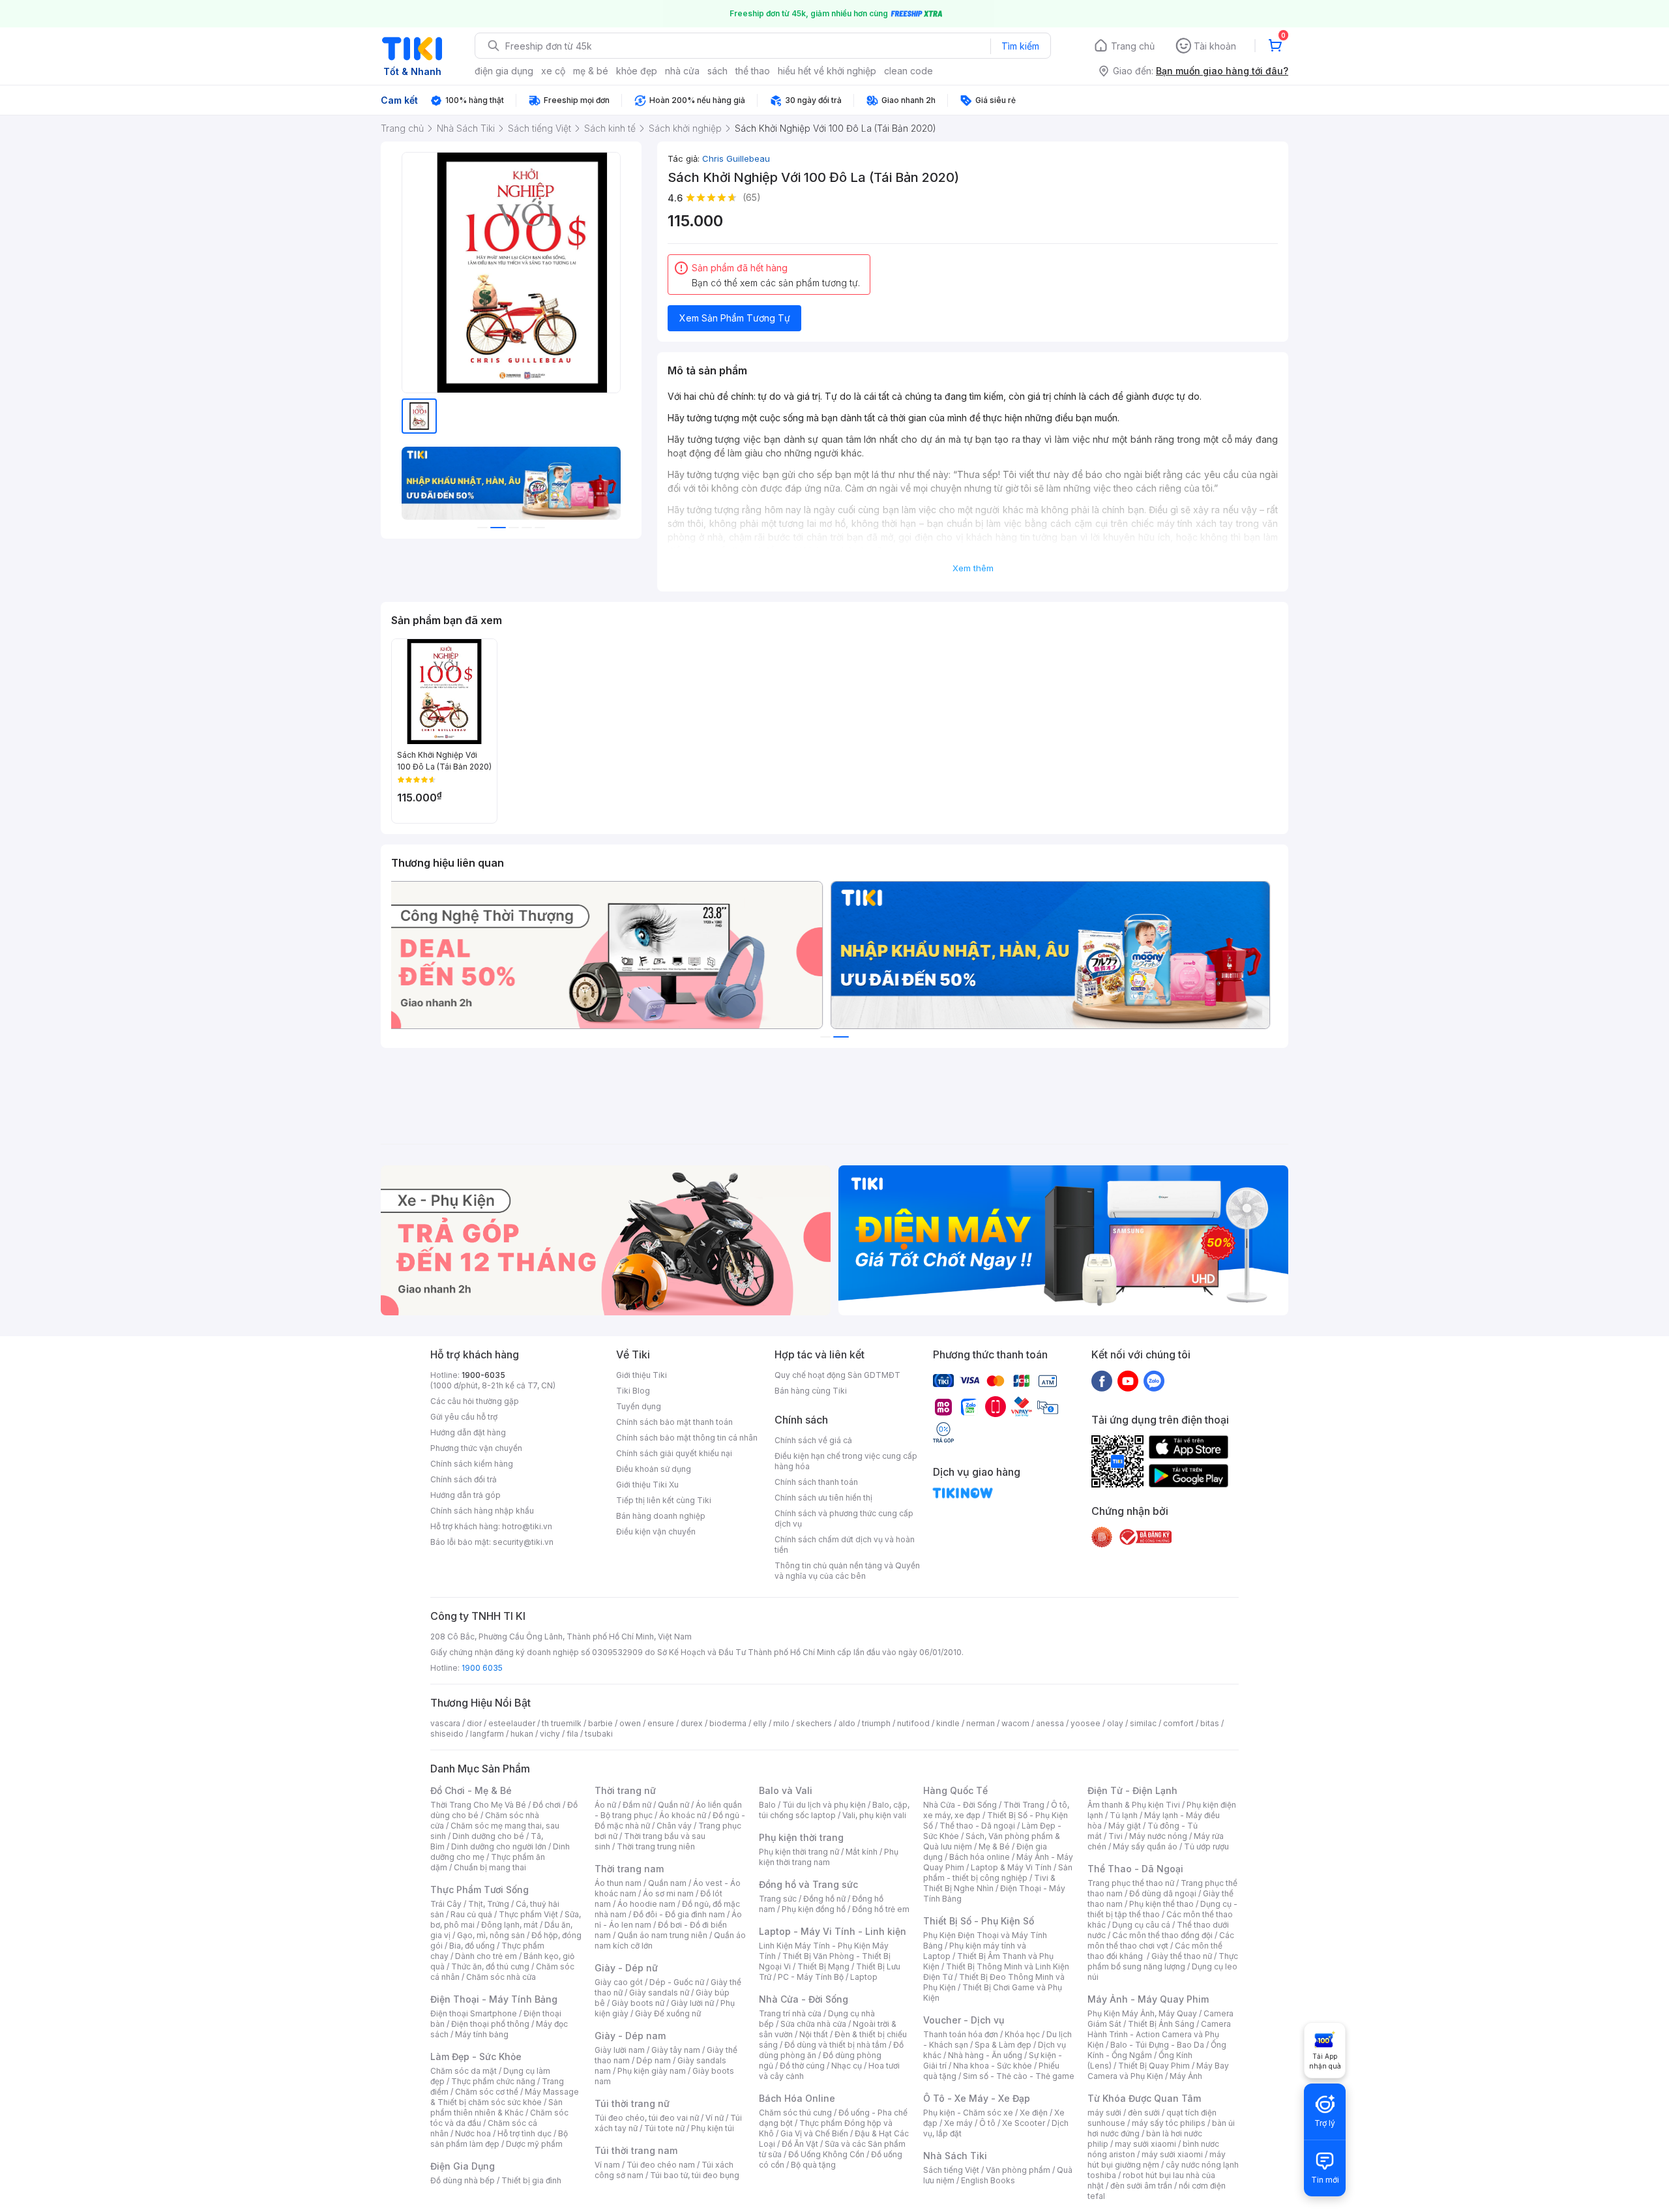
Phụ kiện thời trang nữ (799, 1852)
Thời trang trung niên (656, 1846)
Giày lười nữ (692, 2003)
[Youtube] (1128, 1381)
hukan (522, 1734)
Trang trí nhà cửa (790, 2013)
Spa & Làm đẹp (1003, 2045)
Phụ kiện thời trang (801, 1837)
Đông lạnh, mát (510, 1925)
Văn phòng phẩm (1018, 2170)
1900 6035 (482, 1668)
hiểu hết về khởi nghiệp (827, 71)
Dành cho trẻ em (486, 1956)
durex (692, 1723)
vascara (445, 1723)
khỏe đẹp (637, 71)
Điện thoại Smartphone (474, 2013)
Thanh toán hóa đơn (961, 2034)
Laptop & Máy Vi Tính (1011, 1867)
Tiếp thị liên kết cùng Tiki (664, 1500)
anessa (1050, 1723)
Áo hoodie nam (646, 1904)
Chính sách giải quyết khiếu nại (674, 1453)
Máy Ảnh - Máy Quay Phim (1148, 1999)
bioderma (728, 1723)
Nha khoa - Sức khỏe (993, 2066)
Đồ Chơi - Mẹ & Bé (471, 1790)
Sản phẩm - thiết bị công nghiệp (998, 1873)
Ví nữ (715, 2118)
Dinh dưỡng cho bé (488, 1836)
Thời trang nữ (625, 1790)
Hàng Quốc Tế (955, 1790)
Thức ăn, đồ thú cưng (490, 1966)
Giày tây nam (676, 2050)
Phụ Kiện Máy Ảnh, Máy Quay (1142, 2013)
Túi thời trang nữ (632, 2103)
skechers (814, 1723)
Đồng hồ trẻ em (881, 1909)
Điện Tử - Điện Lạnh (1132, 1790)
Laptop (864, 1977)
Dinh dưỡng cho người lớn (499, 1846)
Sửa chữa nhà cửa (813, 2024)
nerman (981, 1723)
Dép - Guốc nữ (677, 1982)
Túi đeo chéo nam (661, 2165)
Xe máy (958, 2123)
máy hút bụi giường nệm (1157, 2160)
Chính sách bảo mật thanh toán (674, 1422)
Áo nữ (605, 1805)
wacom (1015, 1723)
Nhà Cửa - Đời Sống (804, 1999)
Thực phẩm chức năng (493, 2081)
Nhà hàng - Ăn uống (985, 2055)
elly (760, 1723)
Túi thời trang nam (636, 2150)
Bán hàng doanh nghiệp (661, 1516)
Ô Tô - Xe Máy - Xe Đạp (977, 2098)
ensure (661, 1723)
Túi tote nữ (664, 2128)
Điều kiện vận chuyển (656, 1532)
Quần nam (667, 1883)
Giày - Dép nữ (626, 1968)
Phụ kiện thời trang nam (829, 1857)
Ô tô (987, 2123)
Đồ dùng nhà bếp (463, 2180)
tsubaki (599, 1734)
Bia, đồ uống (472, 1946)
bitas (1210, 1723)
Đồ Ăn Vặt (800, 2144)
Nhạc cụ (847, 2066)
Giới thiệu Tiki (642, 1375)
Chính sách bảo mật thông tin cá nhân (687, 1438)
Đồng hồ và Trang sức (808, 1884)
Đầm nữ (637, 1805)
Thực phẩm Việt (528, 1914)
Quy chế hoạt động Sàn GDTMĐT (837, 1375)
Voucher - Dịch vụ (964, 2020)
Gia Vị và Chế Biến (814, 2133)
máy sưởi (1104, 2113)
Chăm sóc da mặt (464, 2071)
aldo (847, 1723)
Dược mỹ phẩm (534, 2144)
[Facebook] (1102, 1381)
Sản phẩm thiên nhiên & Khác (496, 2107)
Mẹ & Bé (994, 1846)
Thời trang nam (629, 1869)
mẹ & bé (591, 71)
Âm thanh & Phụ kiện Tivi (1134, 1805)
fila (572, 1734)
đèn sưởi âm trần (1141, 2186)
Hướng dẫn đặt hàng (468, 1432)
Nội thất (814, 2034)
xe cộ (553, 71)
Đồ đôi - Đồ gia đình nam (679, 1914)
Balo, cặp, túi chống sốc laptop (834, 1810)
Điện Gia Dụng (463, 2166)
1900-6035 (483, 1375)
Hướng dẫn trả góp (465, 1495)
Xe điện (1034, 2113)
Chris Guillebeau (736, 158)
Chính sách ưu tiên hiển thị (823, 1498)
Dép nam (654, 2060)
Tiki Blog (633, 1391)
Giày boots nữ (638, 2003)
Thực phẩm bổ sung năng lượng (1163, 1961)
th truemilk (562, 1723)
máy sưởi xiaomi (1172, 2154)
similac (1143, 1723)
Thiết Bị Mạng (823, 1966)
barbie (600, 1723)
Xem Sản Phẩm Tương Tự (735, 318)
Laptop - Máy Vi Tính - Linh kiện (833, 1931)
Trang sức (778, 1899)
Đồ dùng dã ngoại (1163, 1893)
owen (630, 1723)
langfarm (487, 1734)
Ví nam (607, 2165)
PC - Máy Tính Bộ (811, 1977)
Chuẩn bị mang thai (490, 1867)
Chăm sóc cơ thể (487, 2092)
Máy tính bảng (482, 2034)
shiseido (447, 1734)
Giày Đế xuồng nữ (668, 2013)
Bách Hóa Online (797, 2098)
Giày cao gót (619, 1982)
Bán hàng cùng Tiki (811, 1391)
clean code (908, 71)
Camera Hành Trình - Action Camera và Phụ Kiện (1159, 2034)
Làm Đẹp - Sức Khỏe (476, 2056)
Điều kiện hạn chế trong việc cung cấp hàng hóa (846, 1461)
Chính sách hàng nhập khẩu (482, 1511)
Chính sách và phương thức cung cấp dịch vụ (844, 1518)
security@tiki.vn (523, 1542)
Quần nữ (673, 1805)
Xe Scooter (1024, 2123)
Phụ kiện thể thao (1161, 1904)
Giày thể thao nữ (1182, 1956)
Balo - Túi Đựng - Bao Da (1157, 2045)
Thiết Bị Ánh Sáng (1161, 2024)
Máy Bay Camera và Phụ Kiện (1158, 2071)
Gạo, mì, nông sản (491, 1935)
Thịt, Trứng (489, 1904)
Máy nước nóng (1158, 1836)
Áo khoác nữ (683, 1815)
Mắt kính (862, 1852)
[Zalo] (1154, 1381)
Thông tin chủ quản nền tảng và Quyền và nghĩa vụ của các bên (847, 1571)
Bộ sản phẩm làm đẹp (499, 2139)
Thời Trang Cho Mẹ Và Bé (478, 1805)
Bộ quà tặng (813, 2165)
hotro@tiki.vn (527, 1526)
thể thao (753, 71)
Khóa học (1022, 2034)
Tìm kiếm (1020, 46)
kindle (948, 1723)
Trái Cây (446, 1904)
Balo (767, 1805)
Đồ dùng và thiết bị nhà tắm (835, 2045)
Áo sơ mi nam (668, 1893)
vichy (550, 1734)
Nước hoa (473, 2133)
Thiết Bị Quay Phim (1154, 2066)
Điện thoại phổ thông (490, 2024)
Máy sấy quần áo (1145, 1846)
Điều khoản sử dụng (654, 1469)
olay (1115, 1723)
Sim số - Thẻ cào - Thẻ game (1019, 2076)
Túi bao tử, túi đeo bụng (695, 2175)
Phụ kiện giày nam (652, 2071)
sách (717, 71)
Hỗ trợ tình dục (524, 2133)
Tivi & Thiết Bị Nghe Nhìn (989, 1883)
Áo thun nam (618, 1883)
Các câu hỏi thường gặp (475, 1401)
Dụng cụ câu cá (1141, 1925)
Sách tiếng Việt (951, 2170)
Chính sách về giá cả (813, 1440)
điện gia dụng (504, 71)
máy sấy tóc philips (1169, 2123)
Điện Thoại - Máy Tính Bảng (494, 1999)
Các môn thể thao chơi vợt (1161, 1940)
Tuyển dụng (639, 1406)
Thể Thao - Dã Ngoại (1135, 1869)
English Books (988, 2180)
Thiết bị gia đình (531, 2180)
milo (781, 1723)
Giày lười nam (620, 2050)
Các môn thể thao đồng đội (1162, 1935)
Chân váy (674, 1826)
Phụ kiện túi (713, 2128)
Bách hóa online (980, 1857)
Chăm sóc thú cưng (795, 2113)
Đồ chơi (547, 1805)
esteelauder (512, 1723)
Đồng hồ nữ (824, 1899)
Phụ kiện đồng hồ (814, 1909)
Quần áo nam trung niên (662, 1935)
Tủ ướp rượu (1206, 1846)
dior (474, 1723)
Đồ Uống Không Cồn (826, 2154)
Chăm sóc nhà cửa (501, 1977)
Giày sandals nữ (659, 1993)
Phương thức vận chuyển (476, 1448)
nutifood (913, 1723)
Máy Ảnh (1186, 2076)
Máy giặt (1125, 1826)
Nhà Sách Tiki (955, 2156)
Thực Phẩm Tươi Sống (480, 1890)
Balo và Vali (786, 1790)
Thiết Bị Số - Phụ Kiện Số (979, 1921)
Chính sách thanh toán (816, 1482)
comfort (1178, 1723)
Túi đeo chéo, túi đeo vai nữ (647, 2118)
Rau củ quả (471, 1914)
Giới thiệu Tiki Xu (647, 1485)
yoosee (1086, 1723)
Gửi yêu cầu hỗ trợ (464, 1417)
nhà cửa (682, 71)
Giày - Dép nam (630, 2036)
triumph (876, 1723)
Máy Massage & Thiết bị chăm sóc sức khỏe (505, 2097)
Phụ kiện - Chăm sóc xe (968, 2113)
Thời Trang (1024, 1805)
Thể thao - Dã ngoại (977, 1826)
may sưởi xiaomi (1145, 2144)
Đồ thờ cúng (802, 2066)
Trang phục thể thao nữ (1131, 1883)
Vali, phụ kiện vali (874, 1815)
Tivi (1115, 1836)
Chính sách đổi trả (464, 1479)
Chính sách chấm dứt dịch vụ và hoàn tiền (845, 1545)
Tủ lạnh (1124, 1815)
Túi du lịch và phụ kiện (824, 1805)
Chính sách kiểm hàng (472, 1464)
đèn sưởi (1144, 2113)
